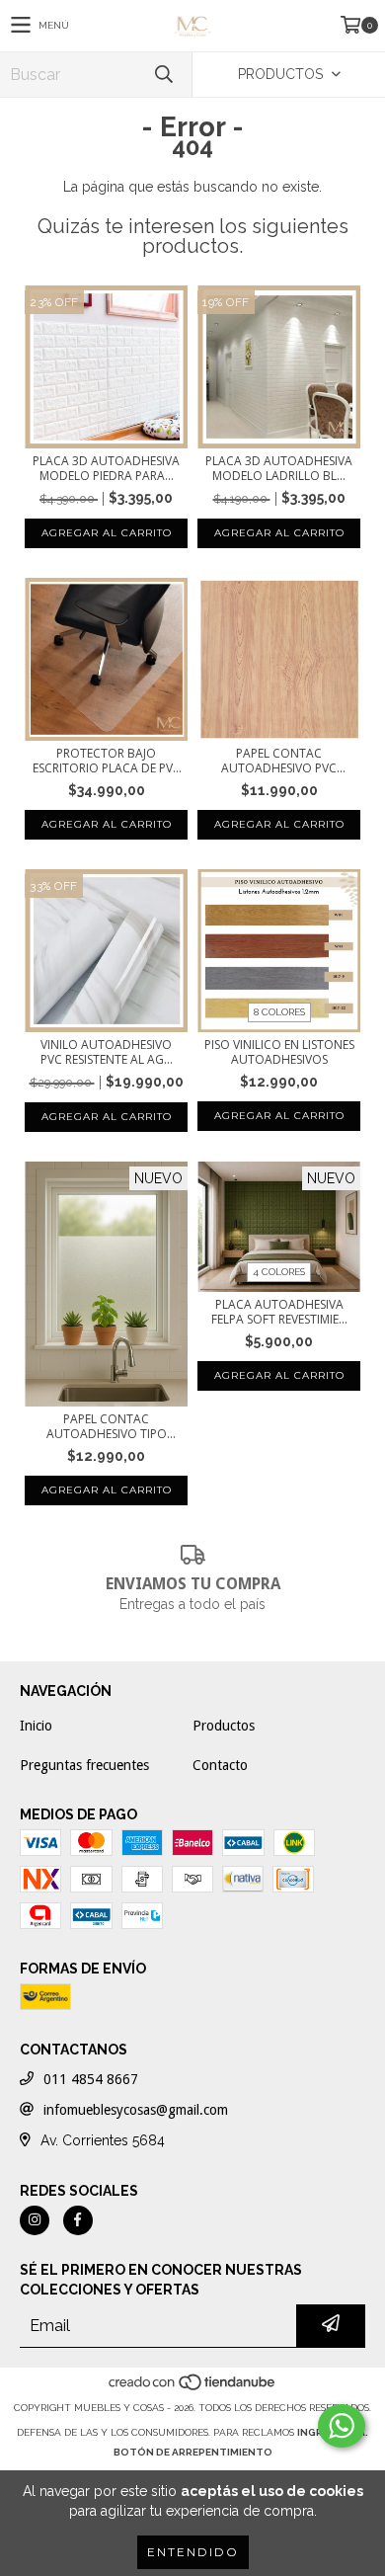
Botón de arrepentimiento (193, 2452)
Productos (224, 1726)
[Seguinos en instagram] (35, 2220)
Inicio (36, 1726)
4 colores (279, 1272)
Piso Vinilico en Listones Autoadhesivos (279, 1052)
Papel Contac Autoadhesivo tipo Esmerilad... (107, 1426)
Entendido (193, 2552)
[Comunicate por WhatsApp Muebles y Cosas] (342, 2426)
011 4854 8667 (91, 2079)
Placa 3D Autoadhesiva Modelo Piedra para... (106, 468)
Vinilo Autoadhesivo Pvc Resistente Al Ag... (107, 1052)
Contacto (220, 1765)
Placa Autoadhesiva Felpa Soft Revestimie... (279, 1312)
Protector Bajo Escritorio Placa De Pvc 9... (107, 761)
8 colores (279, 1012)
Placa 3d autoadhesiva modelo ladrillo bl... (279, 468)
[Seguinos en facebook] (78, 2220)
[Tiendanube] (193, 2388)
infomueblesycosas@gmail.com (136, 2110)
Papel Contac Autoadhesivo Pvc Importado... (279, 761)
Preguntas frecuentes (84, 1765)
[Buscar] (163, 75)
